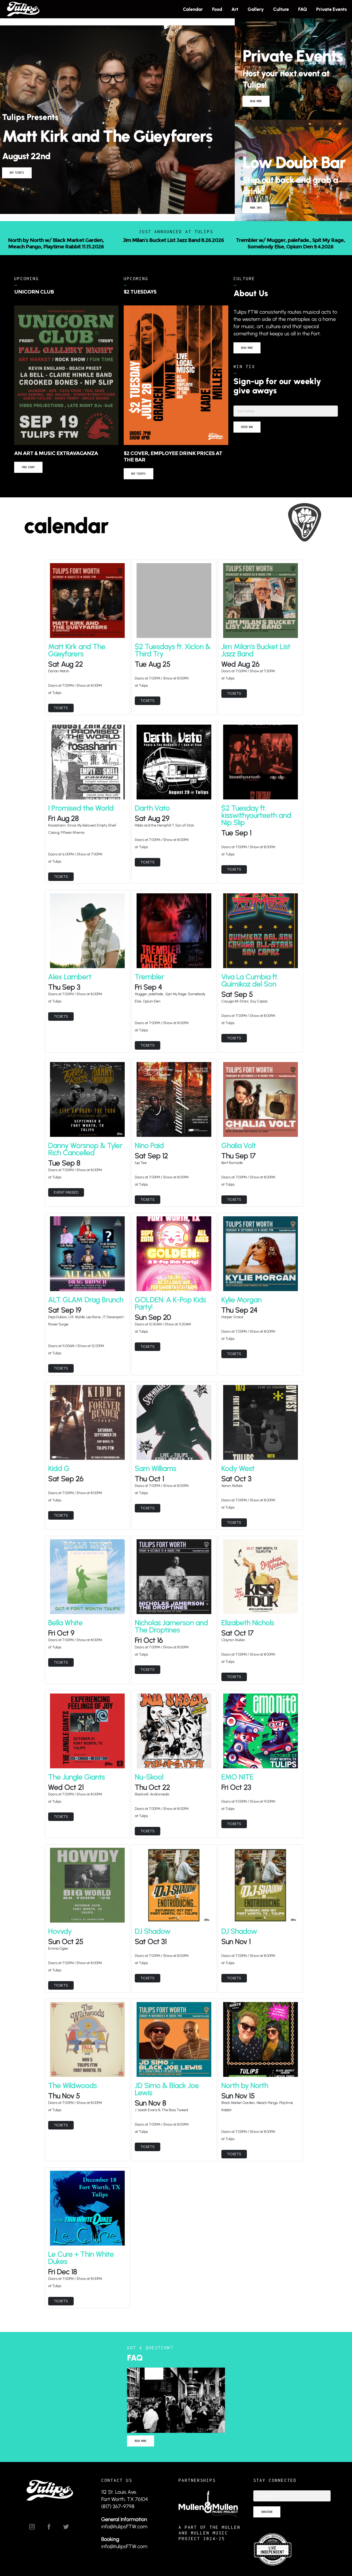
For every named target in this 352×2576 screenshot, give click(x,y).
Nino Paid (149, 1139)
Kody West (238, 1462)
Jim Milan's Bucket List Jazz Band (256, 644)
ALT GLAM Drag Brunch (86, 1293)
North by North (245, 2079)
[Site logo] (23, 9)
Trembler (149, 970)
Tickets (61, 702)
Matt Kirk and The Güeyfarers (77, 644)
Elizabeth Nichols (248, 1616)
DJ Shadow (153, 1925)
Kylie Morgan (241, 1293)
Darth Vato (152, 801)
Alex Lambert (70, 970)
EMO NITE (237, 1770)
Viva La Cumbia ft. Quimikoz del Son (250, 974)
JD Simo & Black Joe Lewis (167, 2083)
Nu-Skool (149, 1770)
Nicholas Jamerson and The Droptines (171, 1620)
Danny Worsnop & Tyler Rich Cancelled (85, 1143)
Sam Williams (156, 1462)
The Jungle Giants (77, 1770)
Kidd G (59, 1462)
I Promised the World (81, 801)
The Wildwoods (73, 2079)
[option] (176, 244)
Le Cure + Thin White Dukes (81, 2251)
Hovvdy (60, 1925)
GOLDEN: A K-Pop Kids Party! (170, 1297)
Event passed (66, 1186)
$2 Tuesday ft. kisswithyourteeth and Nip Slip (256, 809)
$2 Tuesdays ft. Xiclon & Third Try (173, 644)
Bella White (65, 1616)
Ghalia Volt (239, 1139)
